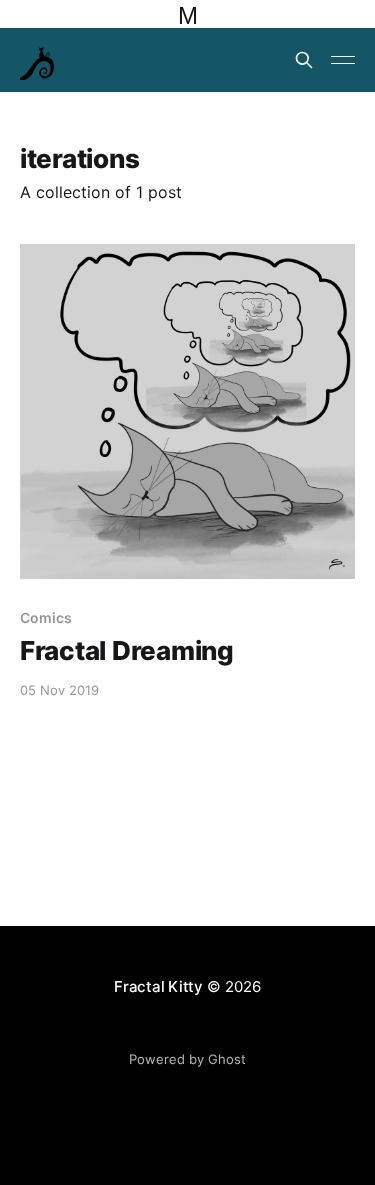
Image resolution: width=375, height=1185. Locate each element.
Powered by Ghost (187, 1059)
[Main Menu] (343, 60)
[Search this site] (304, 60)
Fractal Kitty (158, 986)
